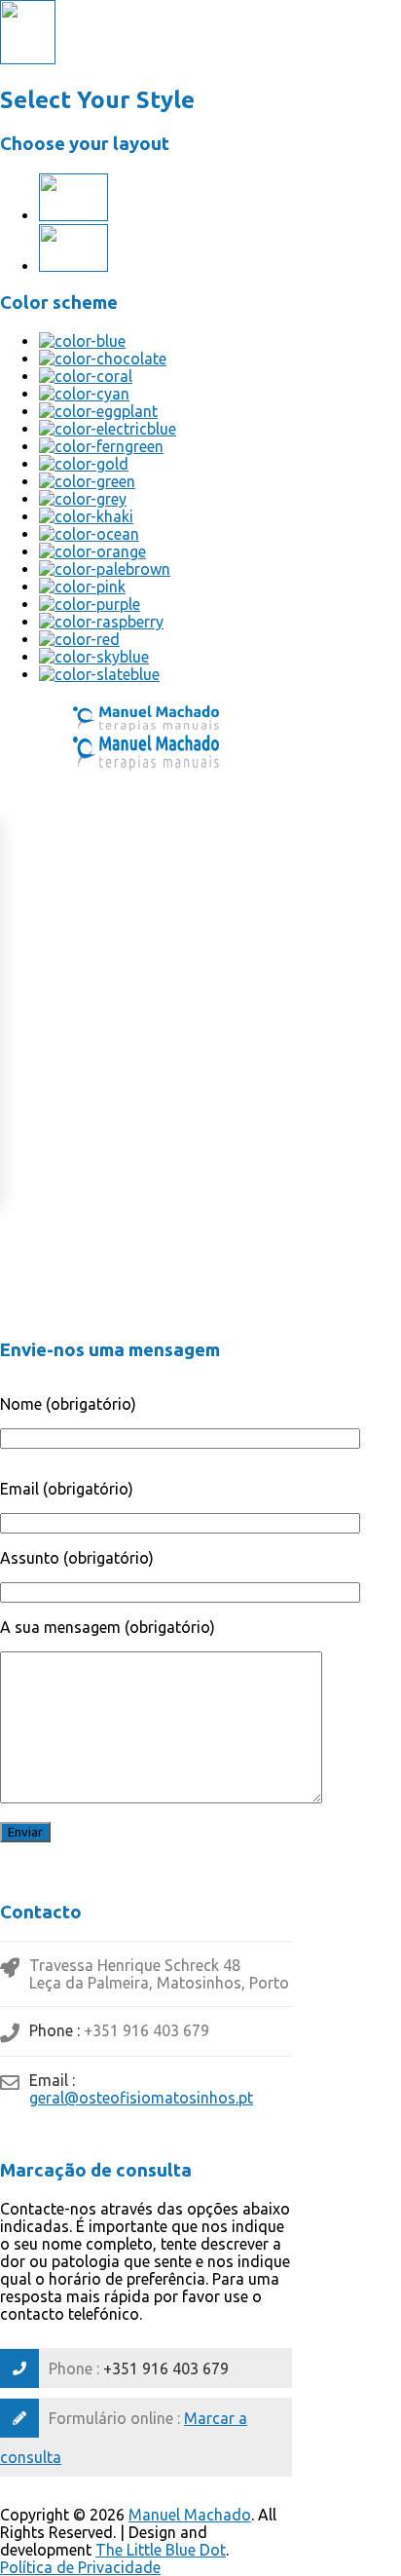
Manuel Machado (190, 2515)
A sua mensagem (108, 1627)
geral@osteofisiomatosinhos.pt (141, 2098)
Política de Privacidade (80, 2567)
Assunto (77, 1558)
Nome (68, 1404)
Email (67, 1489)
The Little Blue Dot (161, 2550)
